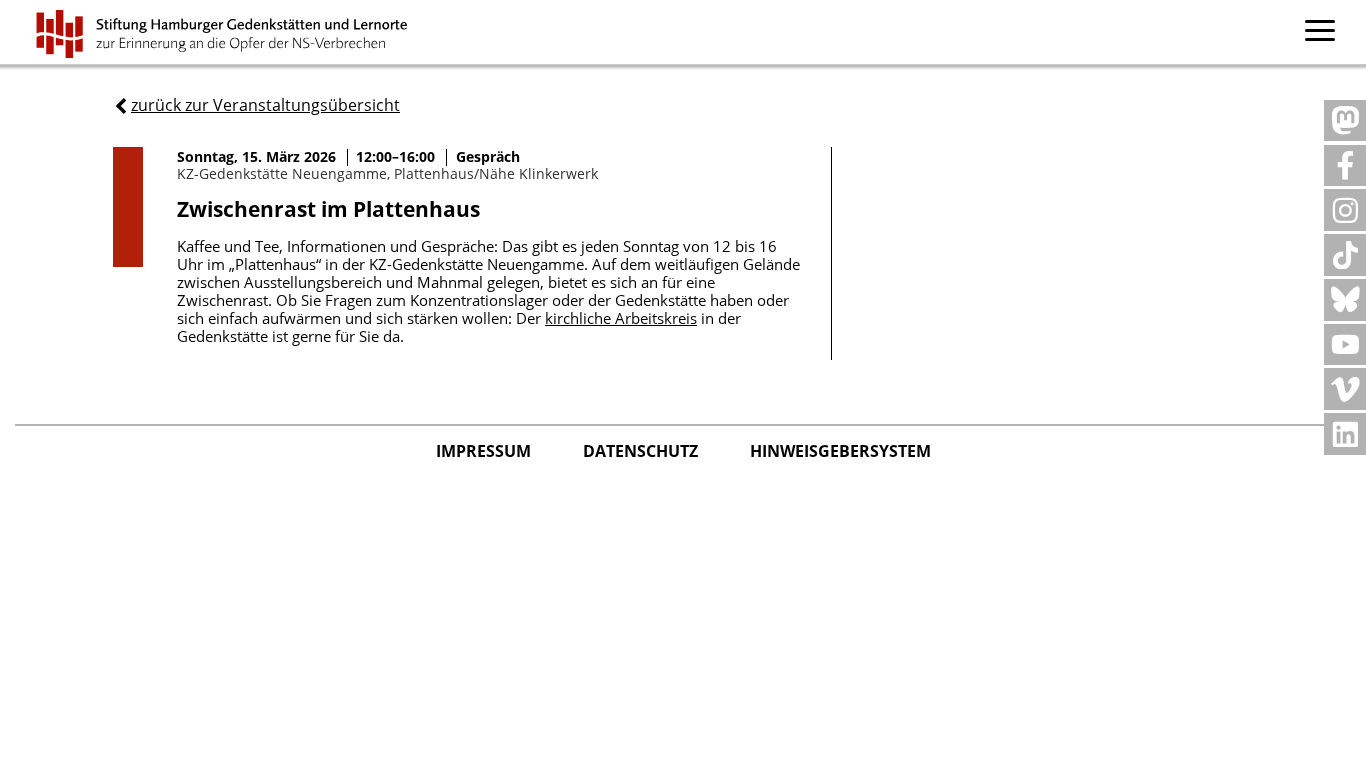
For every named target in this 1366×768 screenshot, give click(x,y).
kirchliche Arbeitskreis (621, 318)
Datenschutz (642, 451)
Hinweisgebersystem (840, 451)
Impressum (485, 451)
